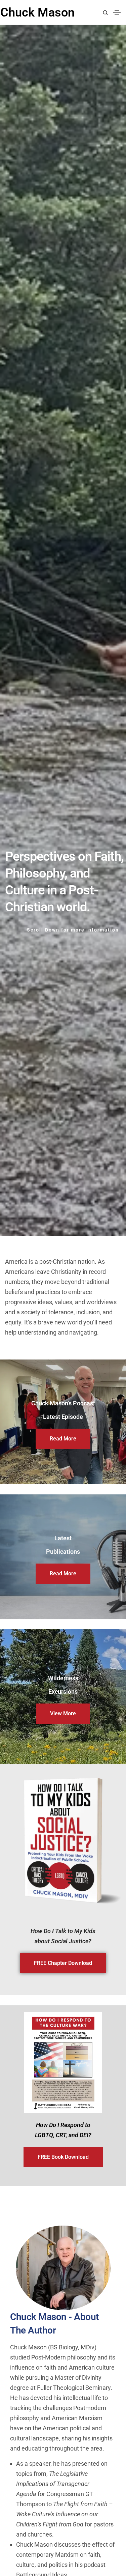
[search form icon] (104, 13)
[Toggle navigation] (117, 13)
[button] (63, 1439)
